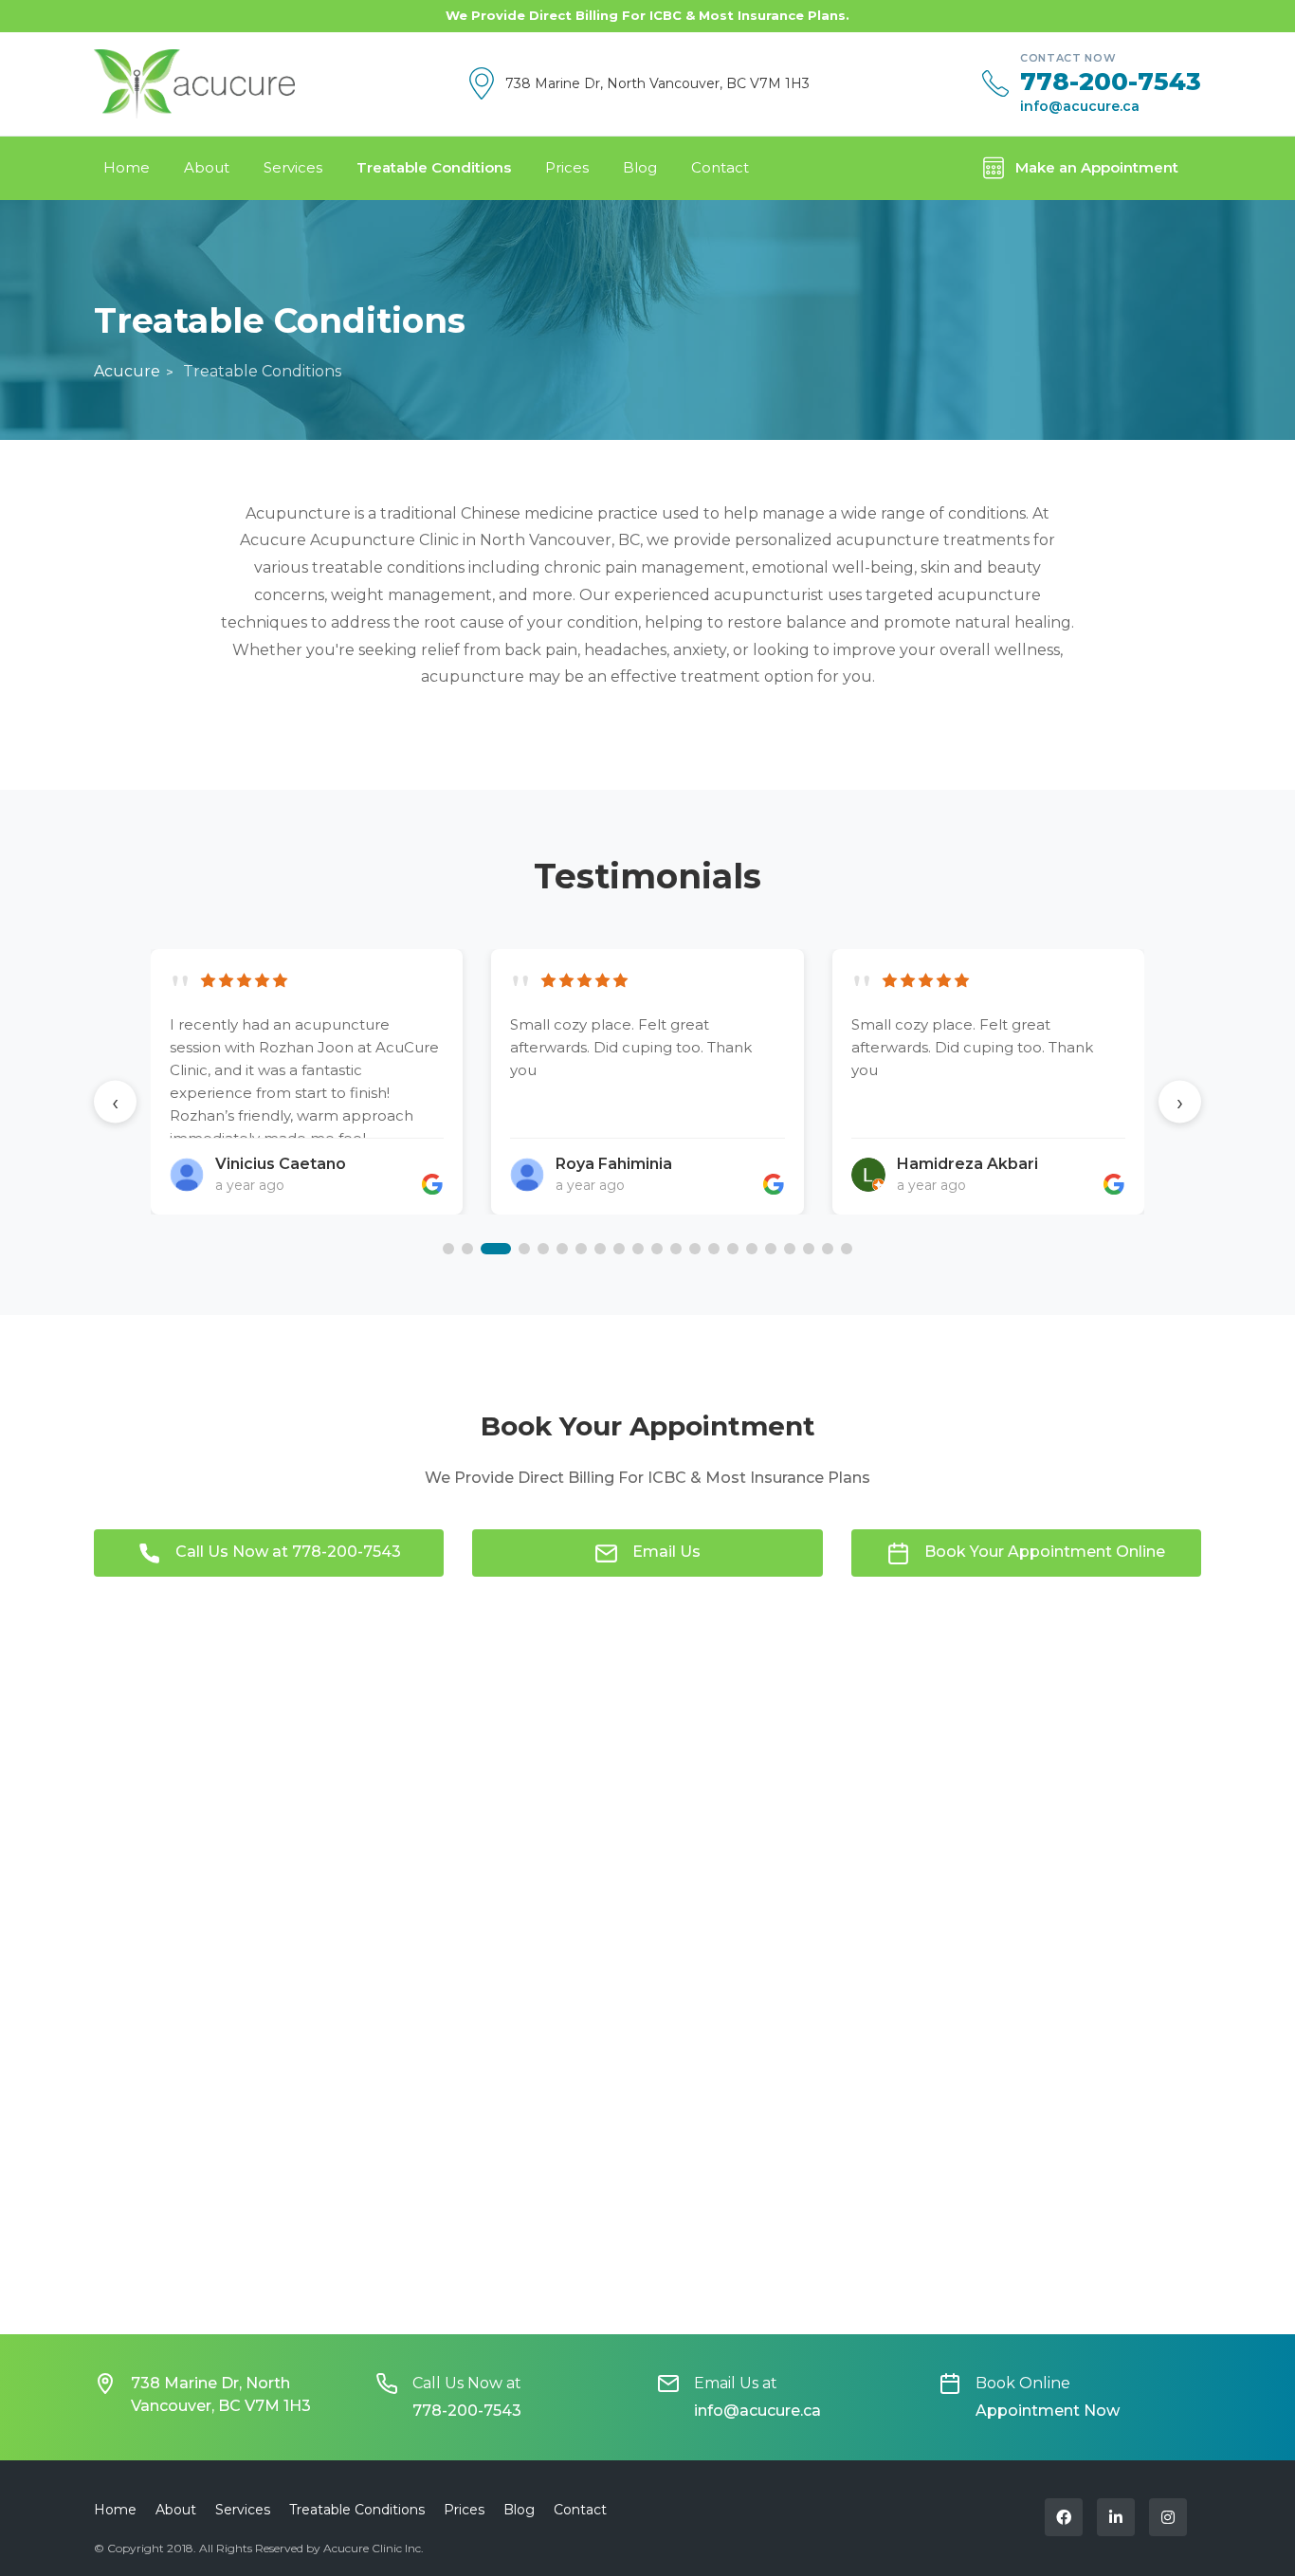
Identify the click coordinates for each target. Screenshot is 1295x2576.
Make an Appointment (1097, 167)
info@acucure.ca (1080, 107)
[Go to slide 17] (771, 1249)
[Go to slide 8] (600, 1249)
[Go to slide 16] (752, 1249)
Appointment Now (1048, 2411)
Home (127, 167)
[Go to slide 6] (562, 1249)
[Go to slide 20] (828, 1249)
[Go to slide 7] (581, 1249)
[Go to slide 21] (847, 1249)
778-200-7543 (1111, 82)
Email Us (666, 1552)
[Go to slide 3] (496, 1249)
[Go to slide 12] (676, 1249)
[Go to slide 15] (733, 1249)
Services (293, 167)
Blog (640, 167)
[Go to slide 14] (714, 1249)
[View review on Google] (432, 1184)
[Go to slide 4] (524, 1249)
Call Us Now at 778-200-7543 (288, 1552)
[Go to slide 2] (467, 1249)
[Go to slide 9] (619, 1249)
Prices (567, 167)
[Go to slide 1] (448, 1249)
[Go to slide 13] (695, 1249)
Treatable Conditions (434, 167)
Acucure (127, 371)
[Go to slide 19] (809, 1249)
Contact (720, 167)
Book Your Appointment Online (1045, 1552)
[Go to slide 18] (790, 1249)
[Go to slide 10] (638, 1249)
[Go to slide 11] (657, 1249)
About (207, 167)
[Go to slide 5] (543, 1249)
